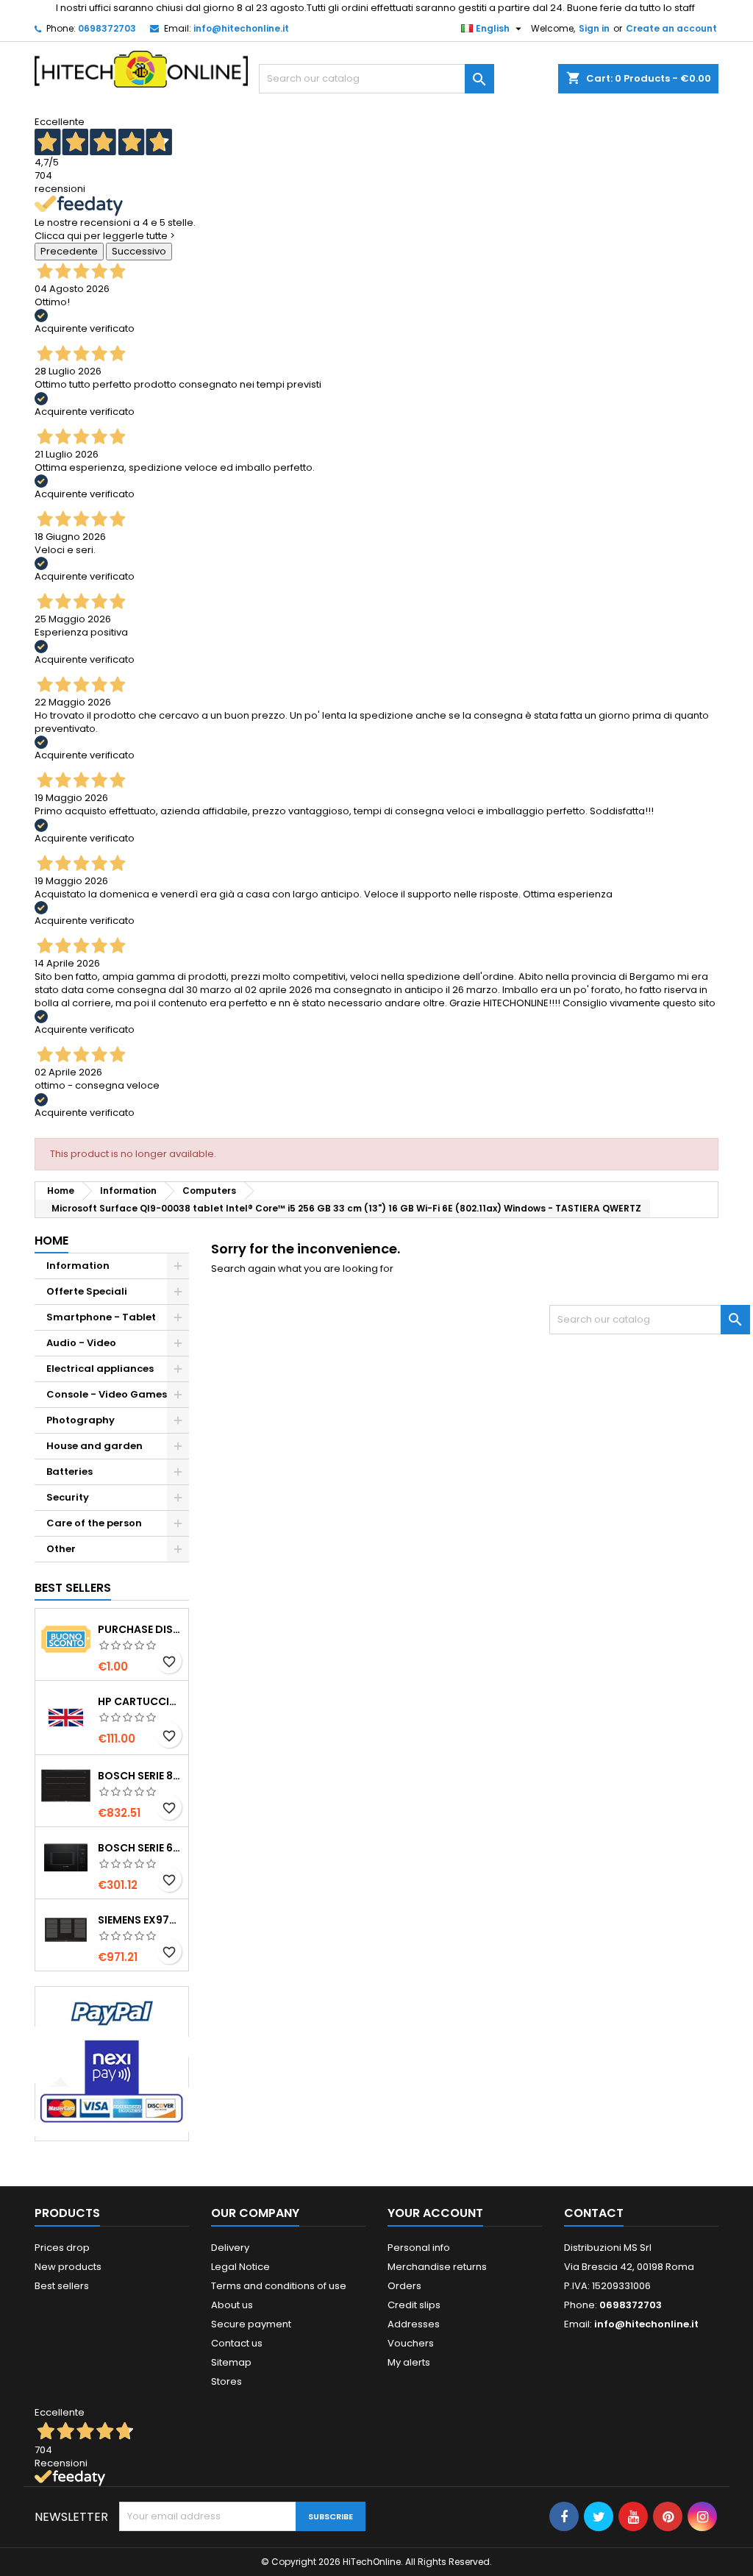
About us (232, 2305)
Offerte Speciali (87, 1291)
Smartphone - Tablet (101, 1317)
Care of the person (94, 1523)
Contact (594, 2213)
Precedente (69, 251)
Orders (404, 2286)
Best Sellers (73, 1588)
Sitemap (231, 2362)
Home (51, 1241)
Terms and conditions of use (279, 2286)
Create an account (671, 28)
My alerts (409, 2362)
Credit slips (414, 2305)
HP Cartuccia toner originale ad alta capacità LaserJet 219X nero (140, 1701)
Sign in (594, 28)
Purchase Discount (140, 1629)
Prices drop (62, 2248)
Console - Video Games (107, 1394)
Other (61, 1549)
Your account (435, 2213)
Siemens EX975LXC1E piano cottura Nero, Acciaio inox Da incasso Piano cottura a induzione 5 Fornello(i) (140, 1920)
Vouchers (411, 2343)
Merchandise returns (437, 2267)
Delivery (230, 2248)
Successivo (139, 251)
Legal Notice (240, 2267)
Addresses (414, 2324)
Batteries (69, 1472)
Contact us (237, 2343)
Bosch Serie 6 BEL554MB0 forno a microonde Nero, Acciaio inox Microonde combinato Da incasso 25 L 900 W (140, 1848)
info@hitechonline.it (241, 28)
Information (78, 1266)
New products (68, 2267)
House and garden (94, 1446)
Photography (81, 1420)
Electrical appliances (100, 1369)
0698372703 (107, 28)
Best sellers (62, 2286)
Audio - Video (81, 1343)
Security (68, 1497)
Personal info (419, 2248)
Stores (226, 2381)
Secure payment (251, 2324)
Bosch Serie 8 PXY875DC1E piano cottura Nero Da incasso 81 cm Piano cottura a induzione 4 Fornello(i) (140, 1776)
